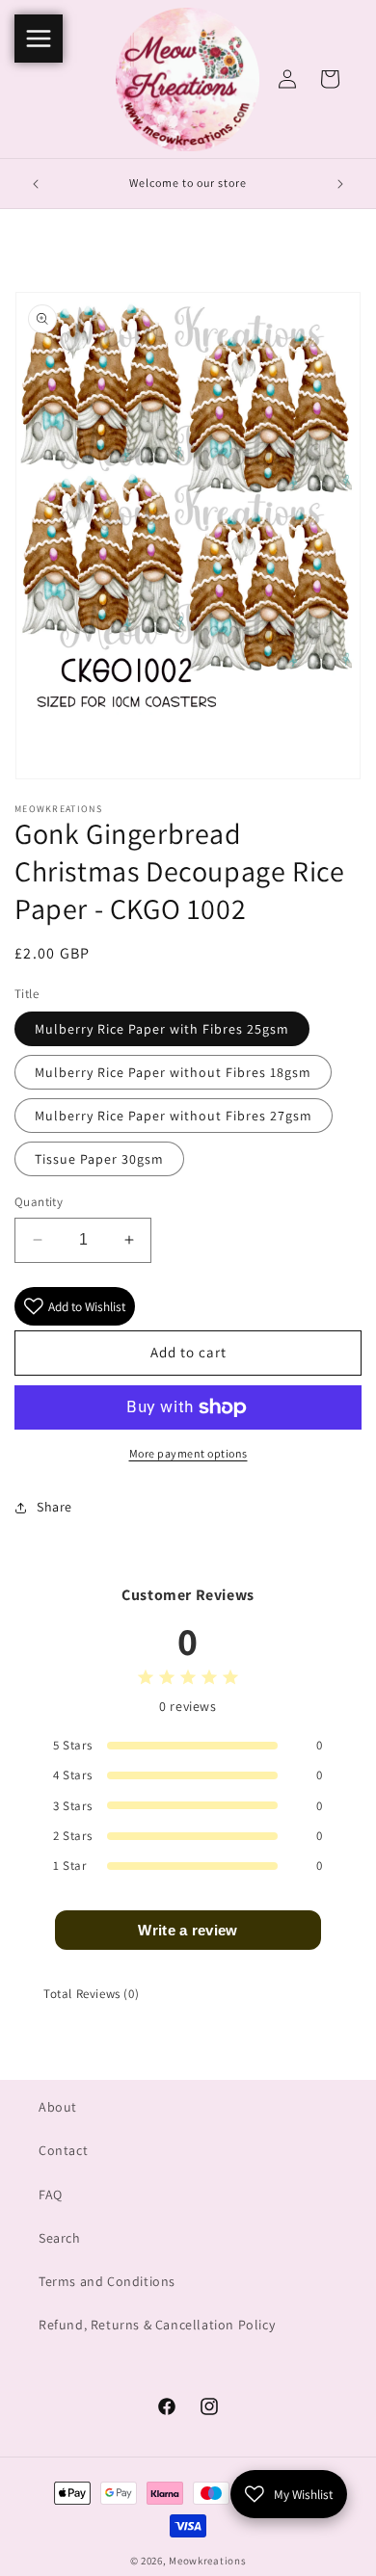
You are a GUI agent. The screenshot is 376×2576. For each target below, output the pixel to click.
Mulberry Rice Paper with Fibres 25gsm (162, 1029)
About (58, 2107)
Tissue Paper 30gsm (99, 1159)
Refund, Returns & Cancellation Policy (157, 2325)
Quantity (39, 1202)
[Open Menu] (39, 39)
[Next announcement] (340, 184)
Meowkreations (207, 2561)
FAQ (51, 2195)
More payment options (188, 1453)
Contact (63, 2150)
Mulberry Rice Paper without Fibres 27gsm (174, 1116)
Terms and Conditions (107, 2281)
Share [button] (54, 1507)
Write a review (188, 1930)
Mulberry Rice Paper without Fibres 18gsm (173, 1072)
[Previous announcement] (36, 184)
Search (60, 2238)
